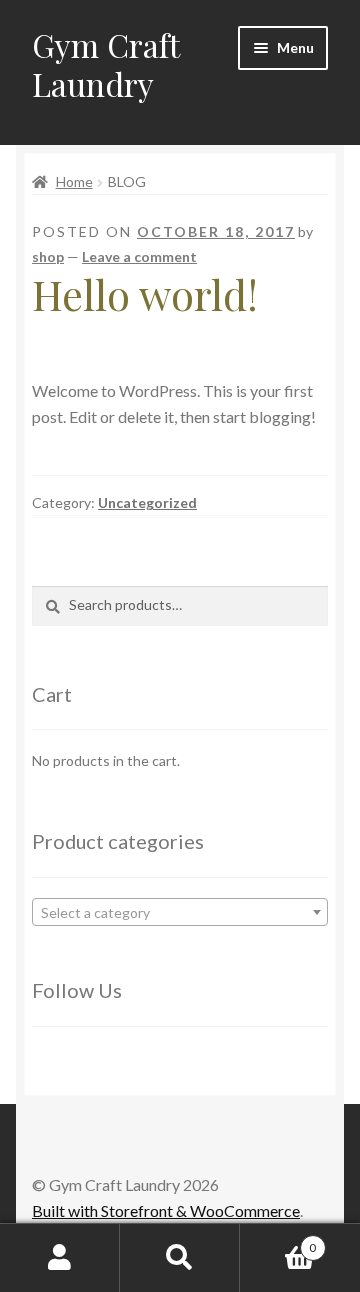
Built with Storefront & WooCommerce (166, 1210)
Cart (278, 1241)
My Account (60, 1258)
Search (180, 1258)
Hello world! (145, 294)
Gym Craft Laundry (105, 64)
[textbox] (180, 913)
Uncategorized (147, 502)
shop (48, 256)
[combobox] (180, 912)
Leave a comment (139, 256)
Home (74, 181)
